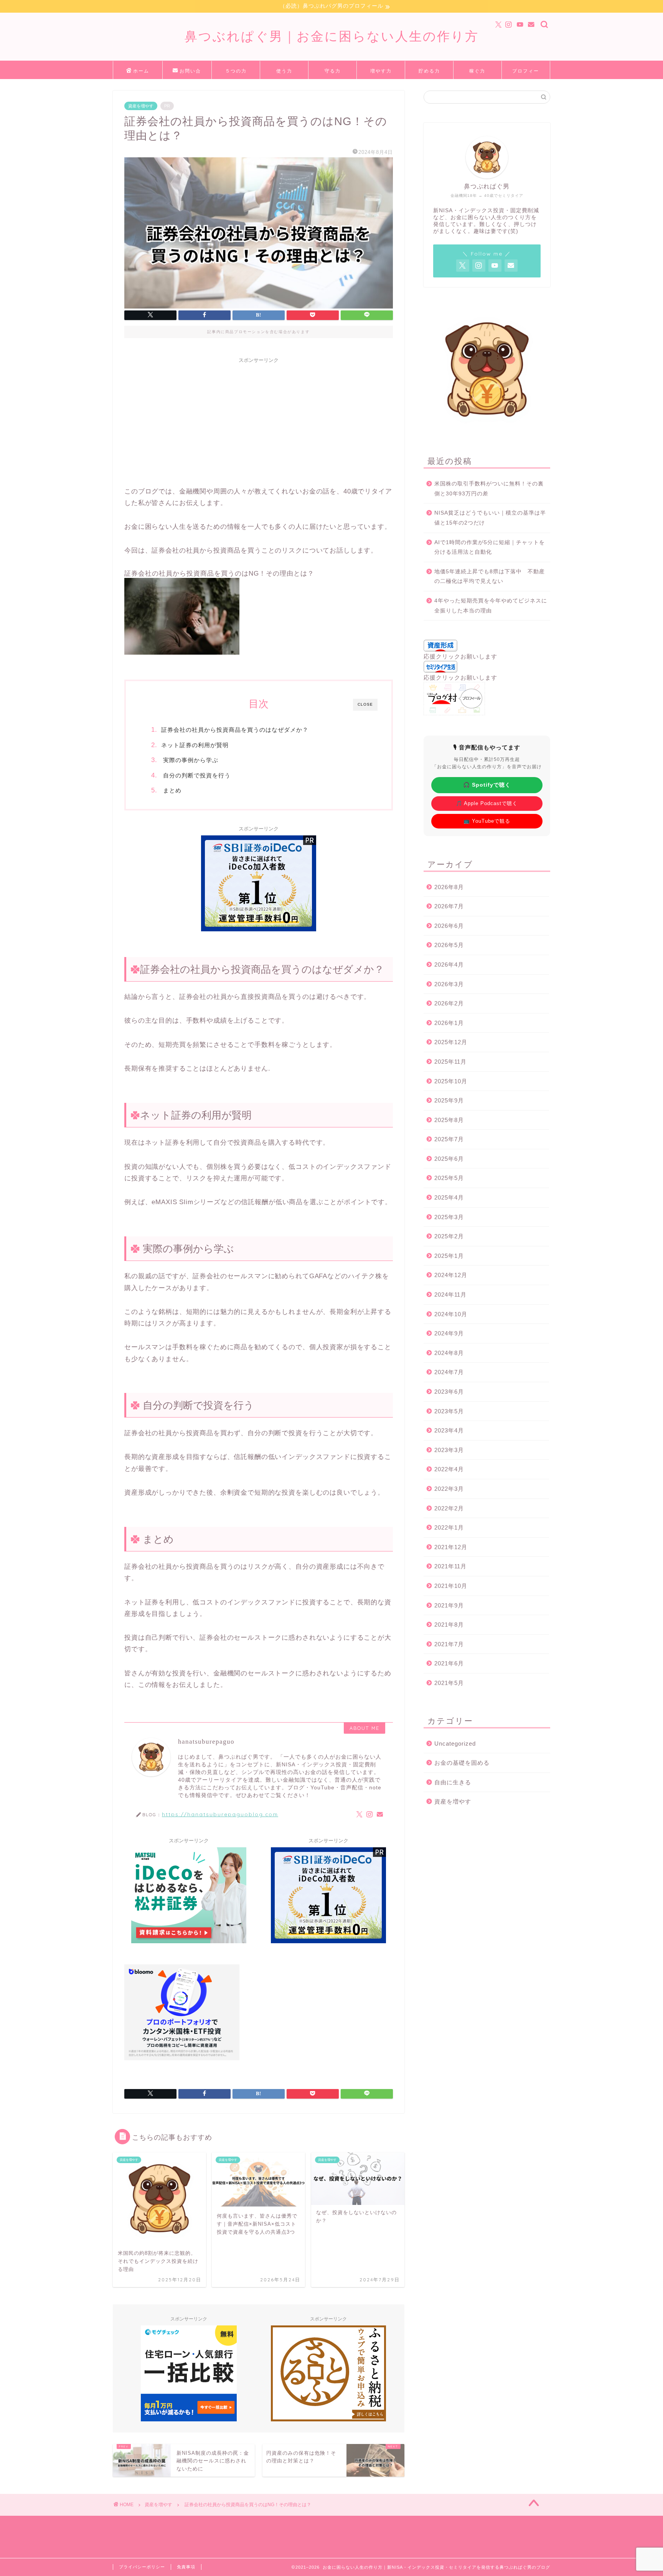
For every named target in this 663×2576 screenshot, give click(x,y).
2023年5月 (449, 1411)
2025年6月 (449, 1159)
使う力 (284, 71)
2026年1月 (449, 1023)
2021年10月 (451, 1586)
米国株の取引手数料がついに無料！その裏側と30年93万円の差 (489, 489)
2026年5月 (449, 945)
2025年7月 (449, 1139)
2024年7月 (449, 1372)
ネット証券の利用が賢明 (195, 745)
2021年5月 (449, 1683)
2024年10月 (451, 1314)
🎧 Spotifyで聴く (487, 785)
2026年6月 (449, 926)
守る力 (333, 71)
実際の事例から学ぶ (190, 760)
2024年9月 (449, 1333)
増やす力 (381, 71)
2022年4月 (449, 1469)
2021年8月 (449, 1625)
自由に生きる (453, 1782)
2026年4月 (449, 965)
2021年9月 (449, 1605)
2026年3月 (449, 984)
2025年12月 (451, 1042)
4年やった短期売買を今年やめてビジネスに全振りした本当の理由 (491, 606)
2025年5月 (449, 1178)
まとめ (171, 790)
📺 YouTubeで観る (487, 821)
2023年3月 (449, 1450)
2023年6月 (449, 1392)
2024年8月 (449, 1353)
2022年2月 (449, 1508)
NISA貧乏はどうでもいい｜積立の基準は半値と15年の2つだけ (490, 518)
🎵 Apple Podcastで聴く (487, 803)
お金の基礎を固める (462, 1763)
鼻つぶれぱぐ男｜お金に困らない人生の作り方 (332, 36)
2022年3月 (449, 1489)
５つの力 (236, 71)
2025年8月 (449, 1120)
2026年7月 (449, 906)
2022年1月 (449, 1527)
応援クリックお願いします (460, 656)
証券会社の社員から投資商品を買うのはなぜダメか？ (235, 730)
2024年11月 (450, 1295)
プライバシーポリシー (142, 2567)
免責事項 (186, 2567)
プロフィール (526, 73)
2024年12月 (451, 1275)
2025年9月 (449, 1100)
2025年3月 (449, 1217)
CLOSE (365, 704)
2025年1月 (449, 1256)
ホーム (141, 71)
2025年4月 (449, 1197)
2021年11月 (450, 1566)
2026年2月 (449, 1003)
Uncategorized (455, 1743)
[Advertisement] (259, 421)
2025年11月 (450, 1062)
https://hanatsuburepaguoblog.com (220, 1814)
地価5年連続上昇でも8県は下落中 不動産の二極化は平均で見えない (490, 577)
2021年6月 (449, 1663)
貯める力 (429, 71)
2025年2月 (449, 1236)
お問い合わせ (190, 73)
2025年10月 (451, 1081)
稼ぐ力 (477, 71)
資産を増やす (141, 106)
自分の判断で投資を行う (196, 775)
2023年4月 (449, 1430)
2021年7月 (449, 1644)
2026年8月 (449, 887)
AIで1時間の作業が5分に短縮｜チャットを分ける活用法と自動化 (490, 547)
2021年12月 (451, 1547)
